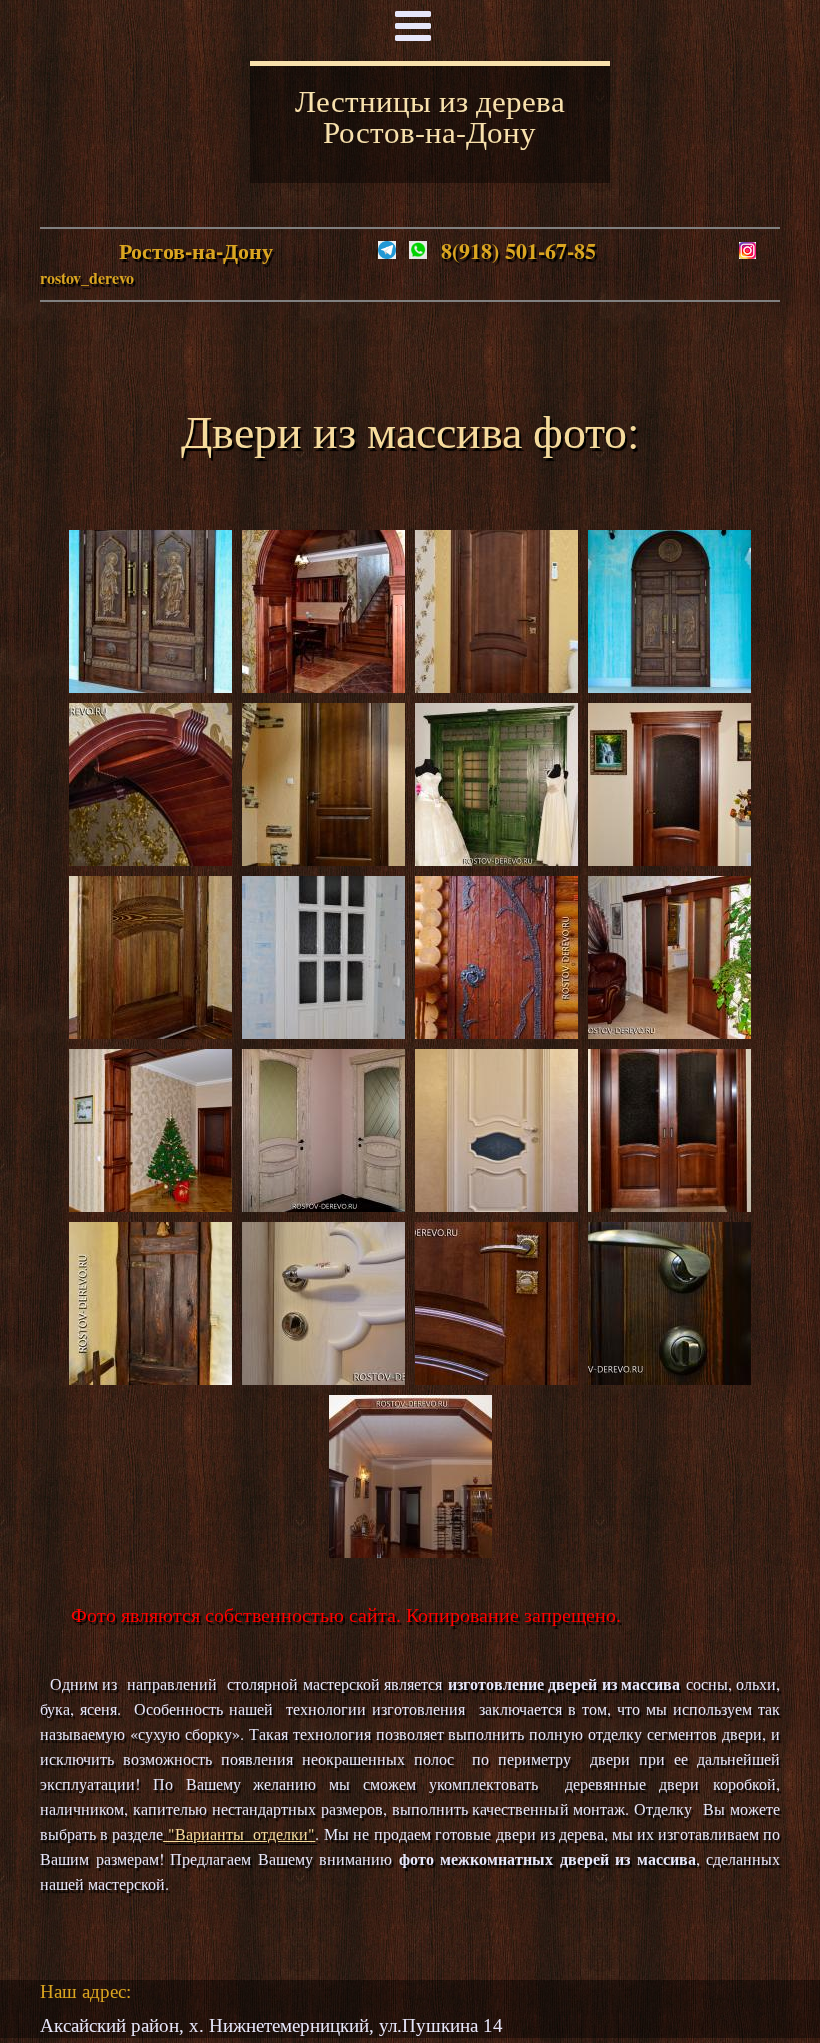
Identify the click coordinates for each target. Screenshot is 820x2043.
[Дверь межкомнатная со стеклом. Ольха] (669, 858)
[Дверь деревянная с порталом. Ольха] (323, 858)
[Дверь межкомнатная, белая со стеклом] (323, 1031)
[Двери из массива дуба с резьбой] (150, 685)
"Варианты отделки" (239, 1833)
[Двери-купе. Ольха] (669, 1031)
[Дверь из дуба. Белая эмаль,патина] (496, 1204)
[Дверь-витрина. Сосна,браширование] (496, 858)
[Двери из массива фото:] (323, 1377)
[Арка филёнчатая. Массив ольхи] (323, 685)
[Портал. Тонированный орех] (150, 1204)
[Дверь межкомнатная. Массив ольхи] (496, 685)
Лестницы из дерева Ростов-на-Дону (430, 115)
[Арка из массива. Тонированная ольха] (410, 1550)
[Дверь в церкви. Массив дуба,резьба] (669, 685)
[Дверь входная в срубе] (496, 1031)
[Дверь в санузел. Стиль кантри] (150, 1377)
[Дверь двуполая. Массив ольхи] (669, 1204)
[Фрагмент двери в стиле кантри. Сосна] (150, 1031)
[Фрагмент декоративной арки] (150, 858)
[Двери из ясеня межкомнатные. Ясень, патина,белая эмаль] (323, 1204)
